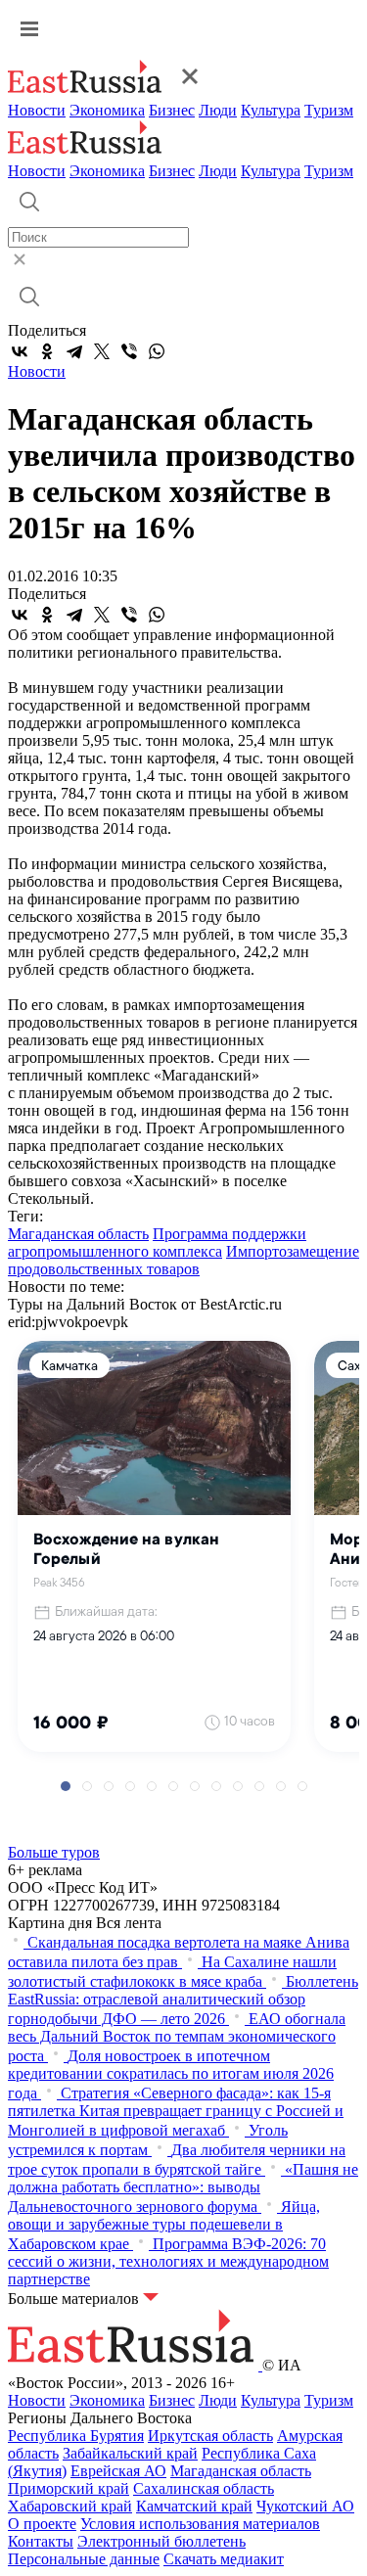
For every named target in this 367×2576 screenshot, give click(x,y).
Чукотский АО (305, 2506)
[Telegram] (74, 351)
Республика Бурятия (76, 2436)
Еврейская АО (118, 2471)
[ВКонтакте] (20, 351)
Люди (218, 110)
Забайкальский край (130, 2453)
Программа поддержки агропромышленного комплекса (157, 1242)
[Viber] (129, 351)
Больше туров (54, 1852)
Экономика (107, 110)
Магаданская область (78, 1234)
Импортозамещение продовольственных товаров (183, 1260)
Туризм (329, 110)
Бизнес (172, 110)
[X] (102, 351)
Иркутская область (210, 2436)
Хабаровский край (70, 2506)
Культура (271, 110)
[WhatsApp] (157, 351)
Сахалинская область (204, 2488)
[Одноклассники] (47, 351)
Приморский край (69, 2488)
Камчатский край (194, 2506)
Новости (37, 110)
